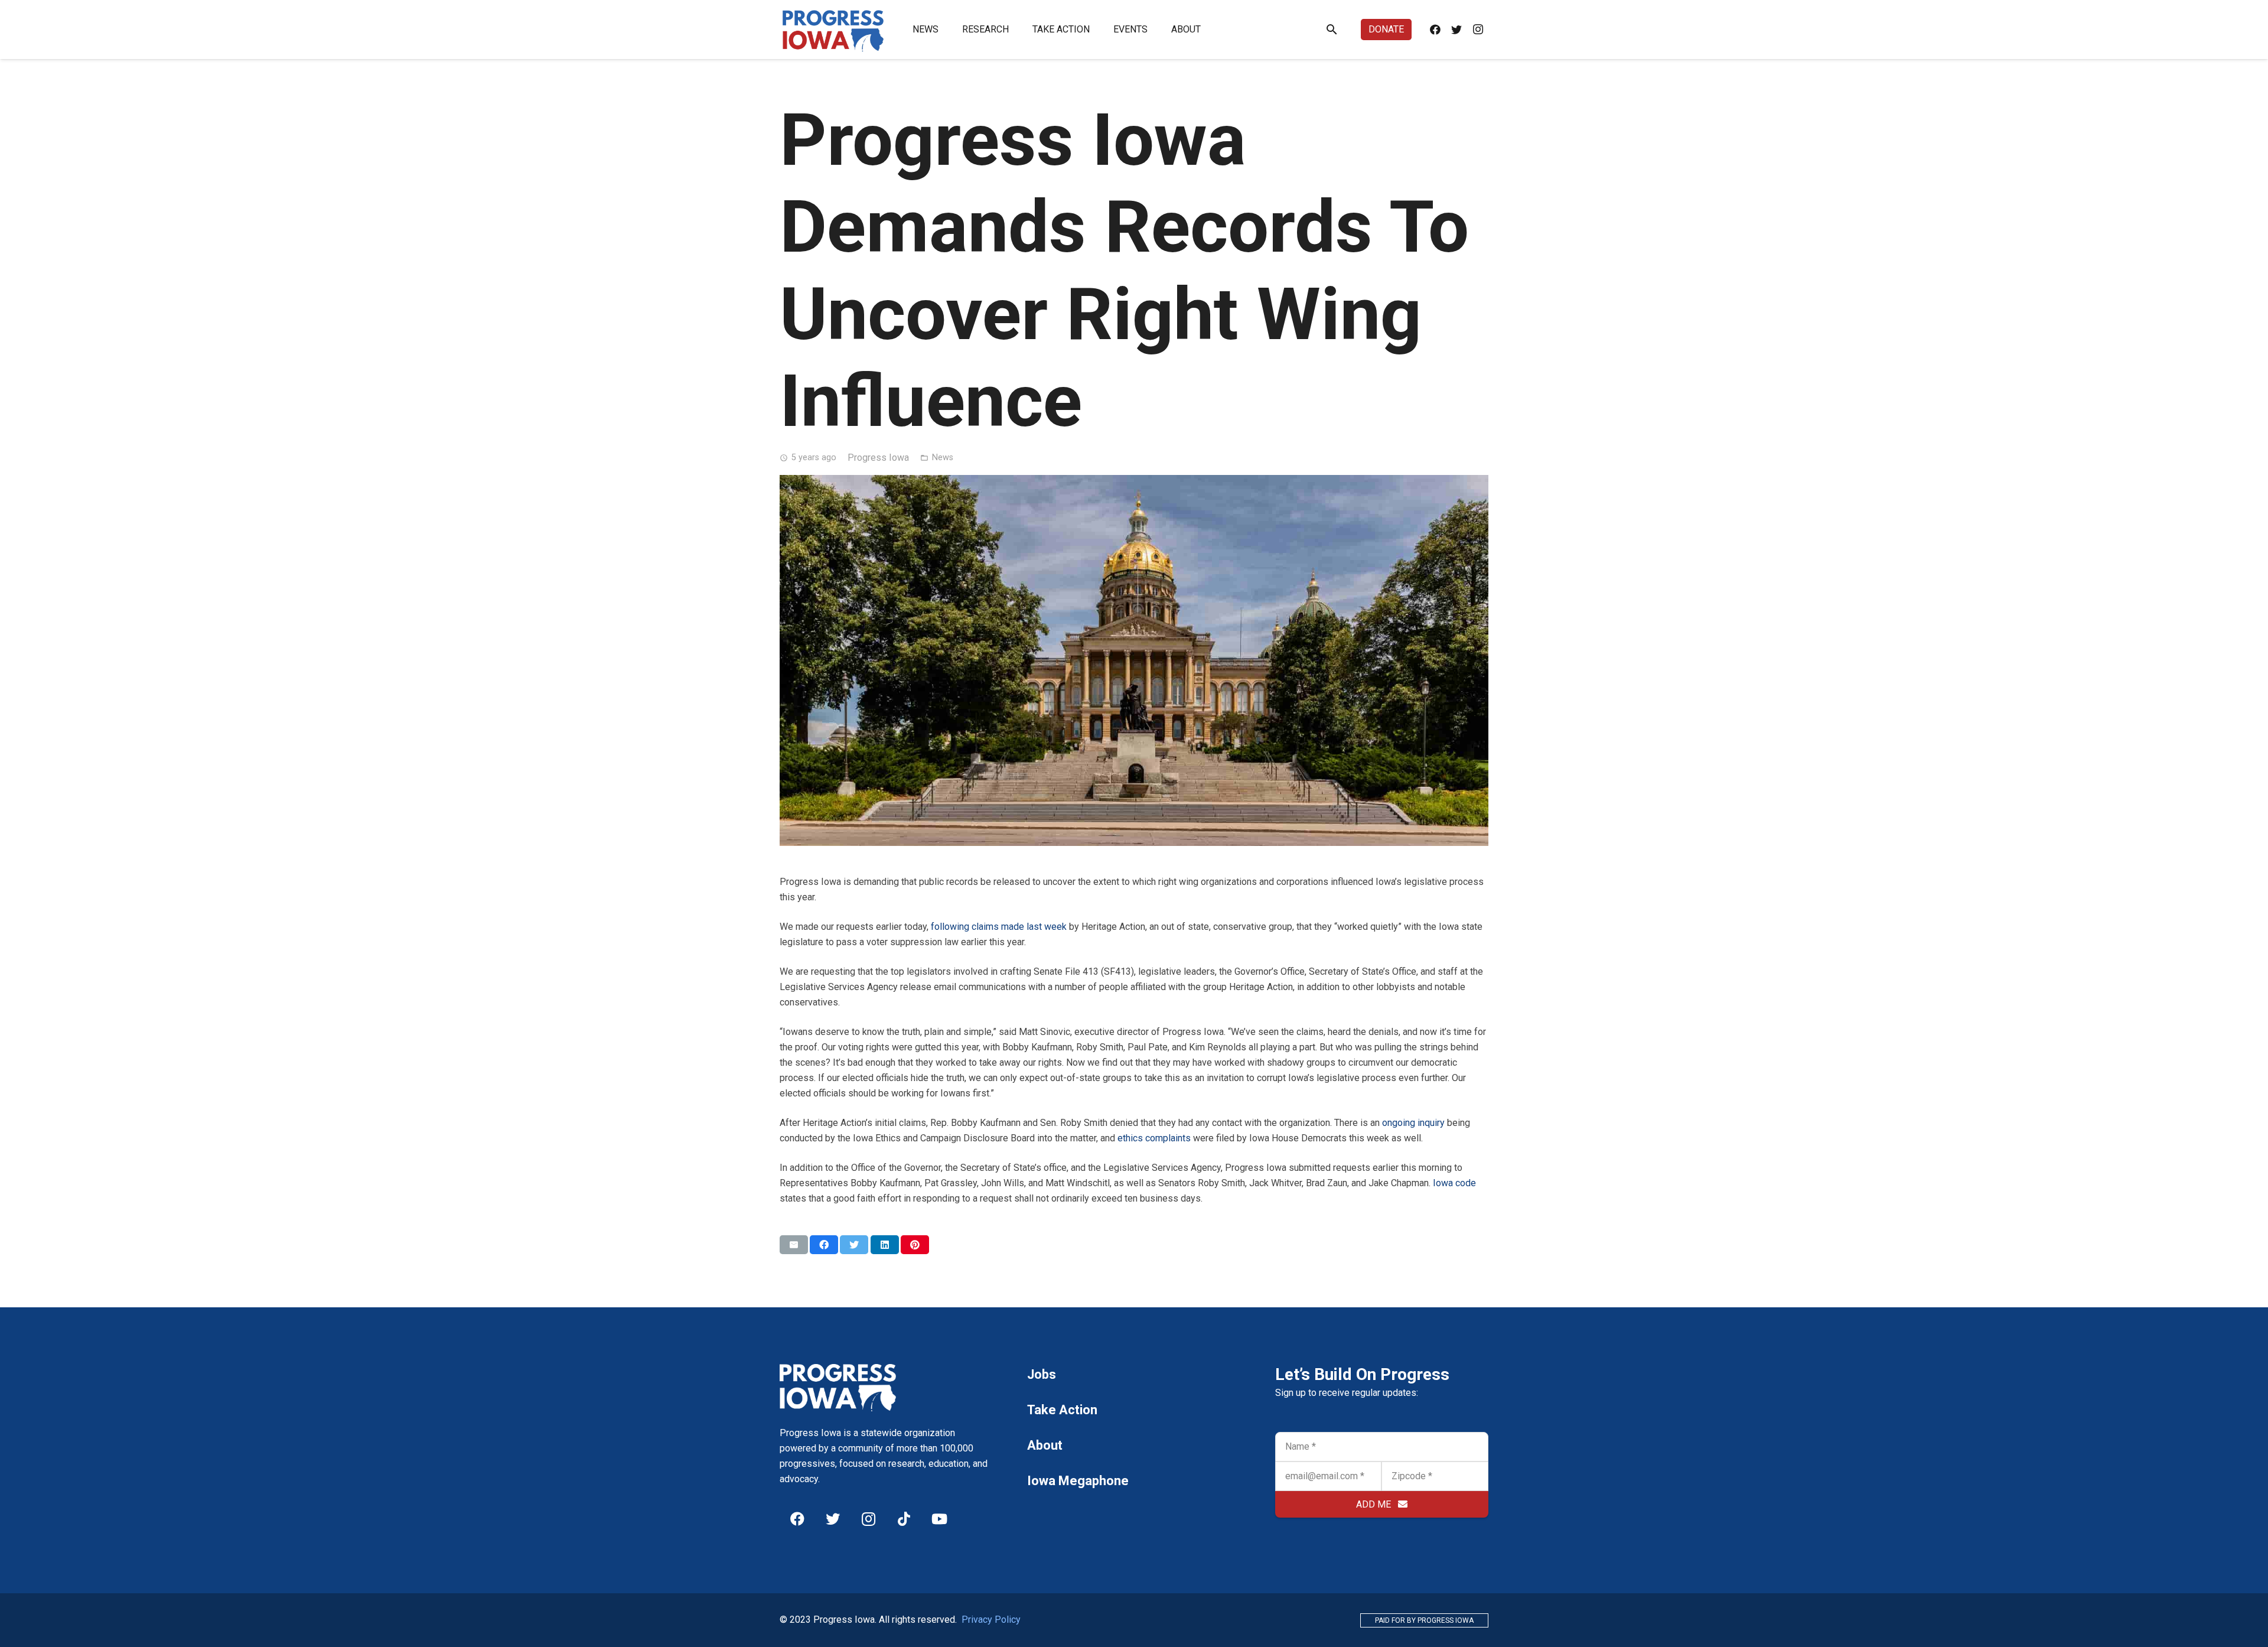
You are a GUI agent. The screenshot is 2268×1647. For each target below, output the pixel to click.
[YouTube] (939, 1519)
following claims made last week (999, 927)
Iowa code (1454, 1183)
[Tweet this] (854, 1245)
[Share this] (824, 1245)
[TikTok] (904, 1519)
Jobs (1042, 1374)
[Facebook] (1435, 30)
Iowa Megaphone (1078, 1481)
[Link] (833, 30)
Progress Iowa (878, 458)
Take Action (1062, 1410)
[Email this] (794, 1245)
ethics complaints (1154, 1138)
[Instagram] (1478, 30)
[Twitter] (1456, 30)
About (1045, 1445)
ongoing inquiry (1413, 1123)
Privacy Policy (991, 1620)
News (943, 458)
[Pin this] (915, 1245)
